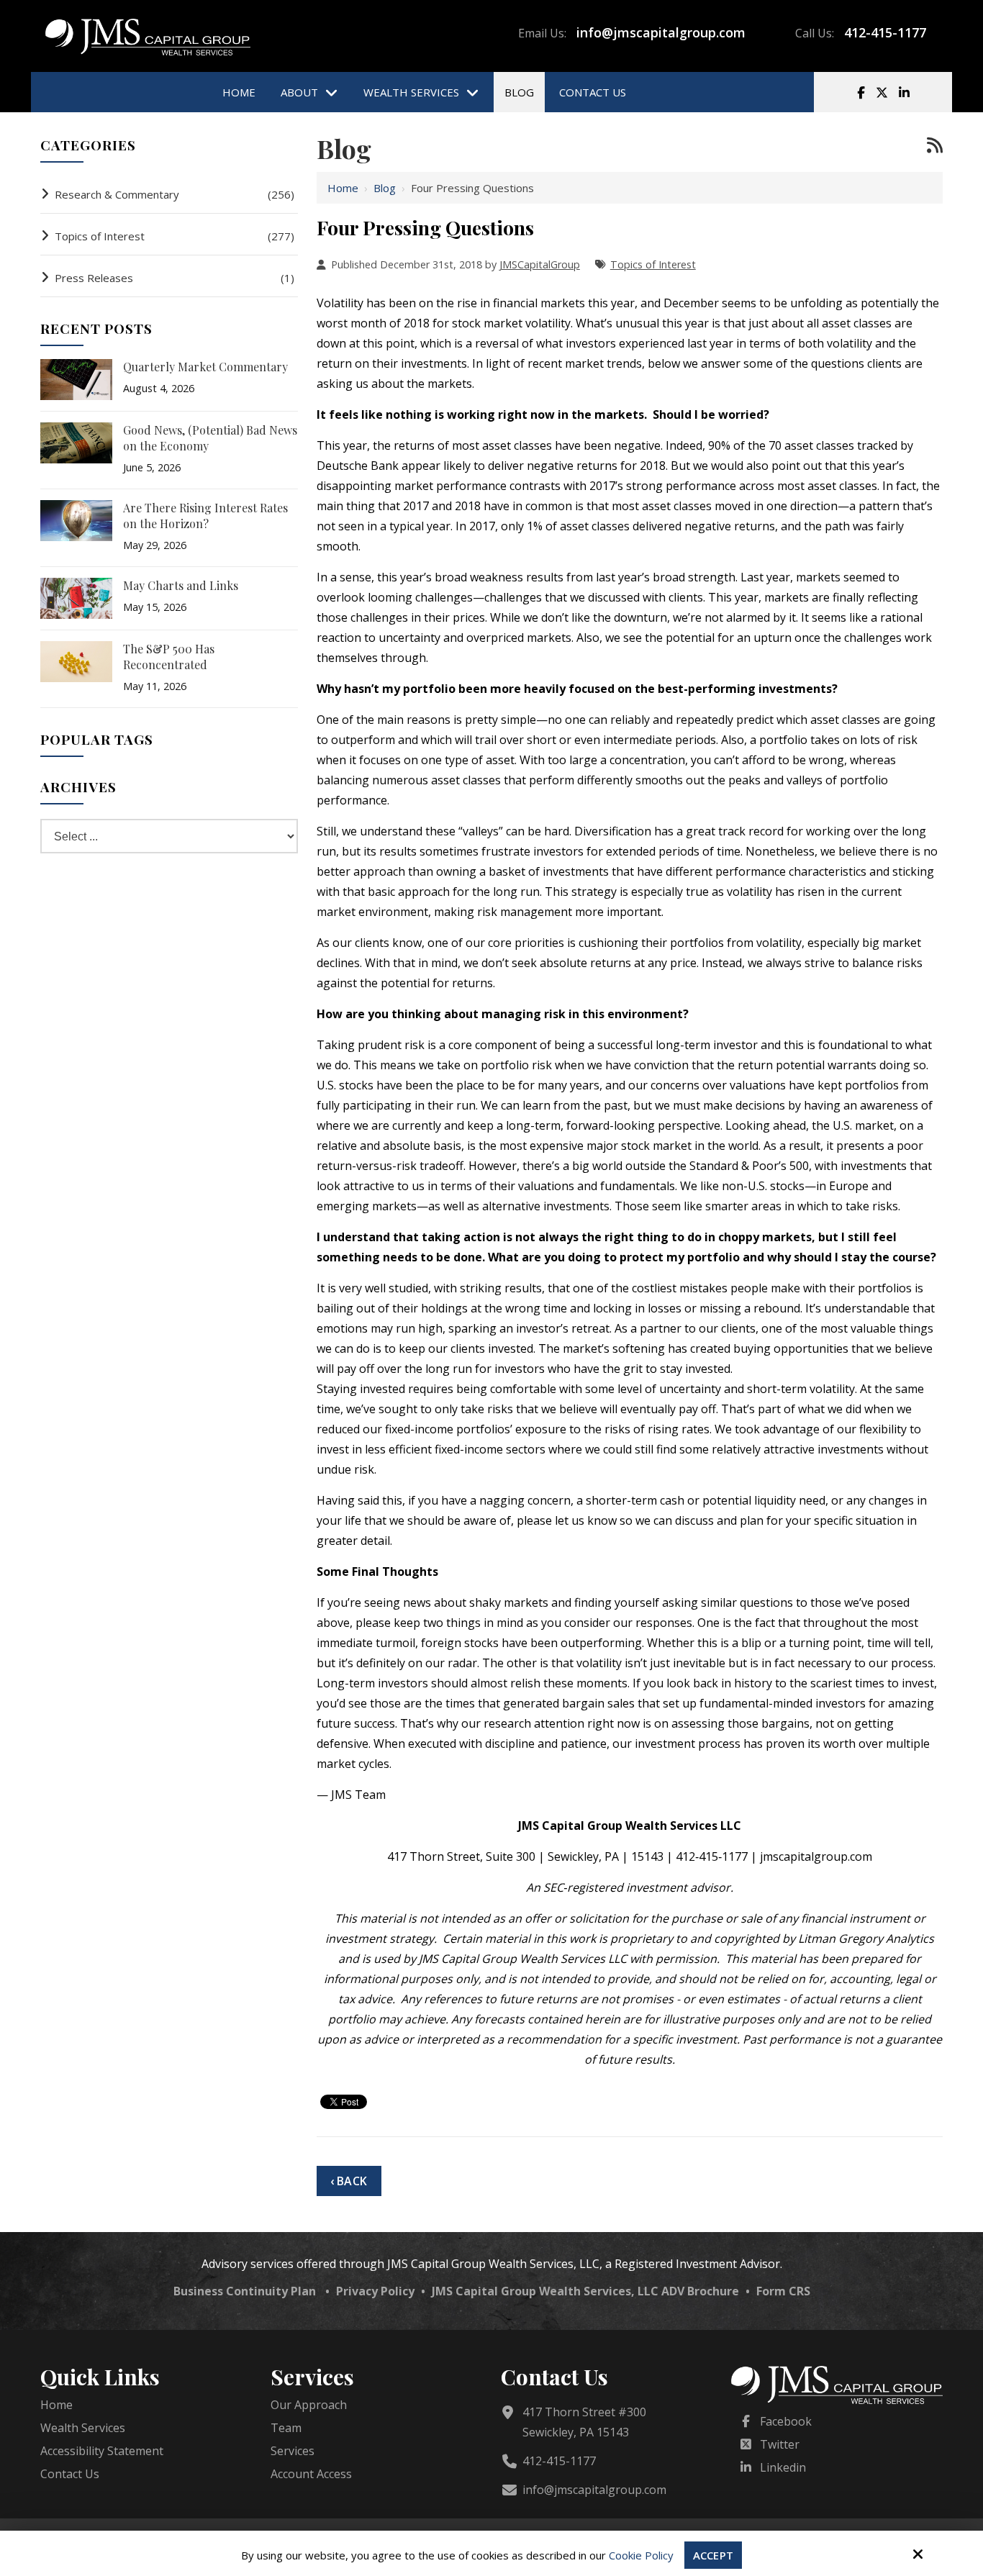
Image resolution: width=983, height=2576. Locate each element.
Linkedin (783, 2467)
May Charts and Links (181, 585)
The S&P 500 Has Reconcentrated (169, 657)
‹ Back (349, 2181)
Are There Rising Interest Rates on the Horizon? (205, 516)
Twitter (780, 2444)
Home (343, 188)
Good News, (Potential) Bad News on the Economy (210, 438)
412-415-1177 (885, 32)
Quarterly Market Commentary (205, 367)
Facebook (786, 2421)
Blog (385, 188)
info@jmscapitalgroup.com (661, 32)
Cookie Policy (641, 2555)
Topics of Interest (653, 264)
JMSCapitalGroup (540, 264)
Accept (713, 2555)
